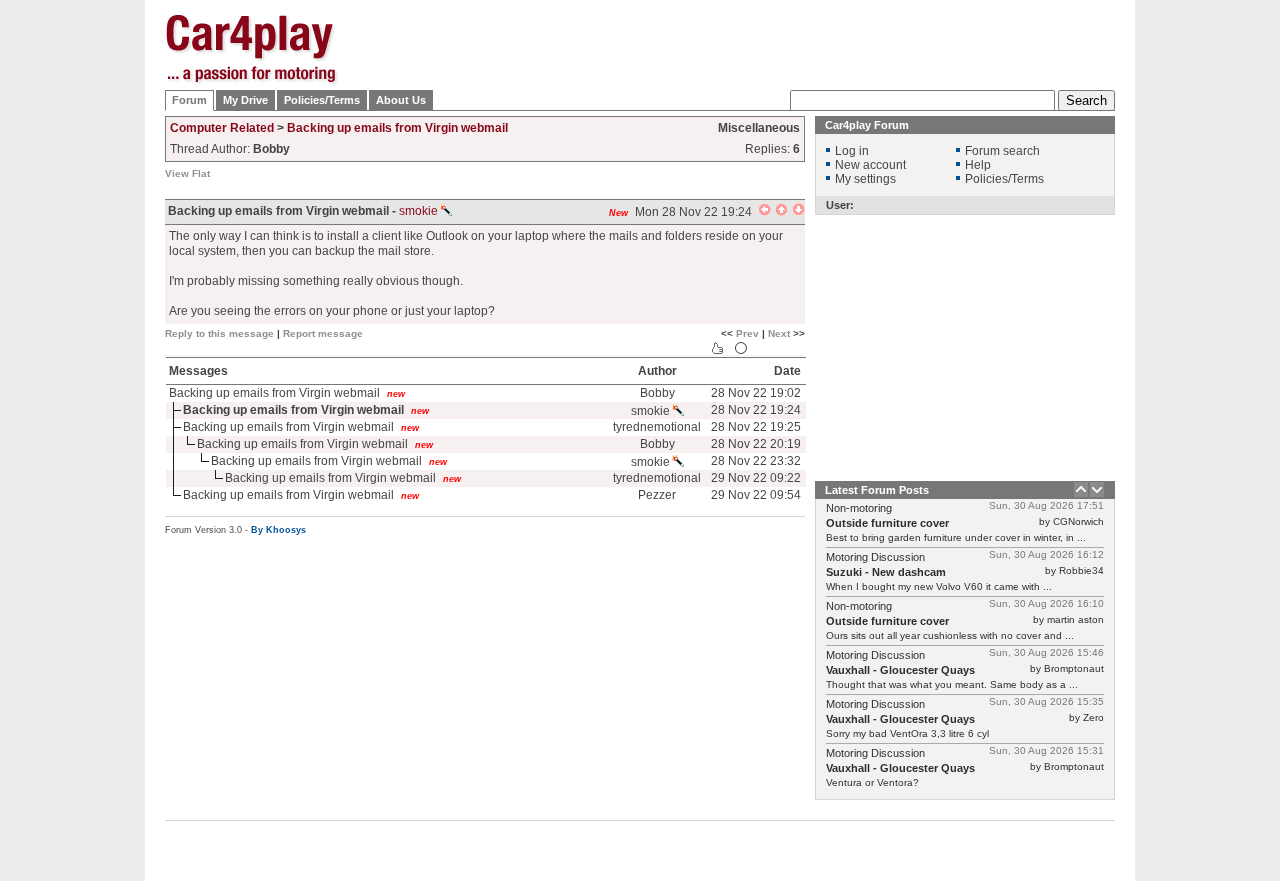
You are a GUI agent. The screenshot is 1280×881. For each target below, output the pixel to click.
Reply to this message (219, 333)
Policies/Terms (322, 100)
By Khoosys (278, 530)
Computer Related (222, 128)
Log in (852, 151)
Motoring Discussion (875, 557)
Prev (747, 333)
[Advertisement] (1215, 315)
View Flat (187, 173)
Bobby (657, 393)
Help (978, 165)
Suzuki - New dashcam (886, 572)
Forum (189, 100)
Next (779, 333)
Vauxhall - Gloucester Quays (900, 670)
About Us (401, 100)
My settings (865, 179)
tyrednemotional (657, 427)
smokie (418, 211)
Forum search (1002, 151)
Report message (323, 333)
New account (870, 165)
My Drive (245, 100)
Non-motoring (859, 508)
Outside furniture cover (887, 523)
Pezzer (657, 495)
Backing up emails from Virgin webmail (397, 128)
